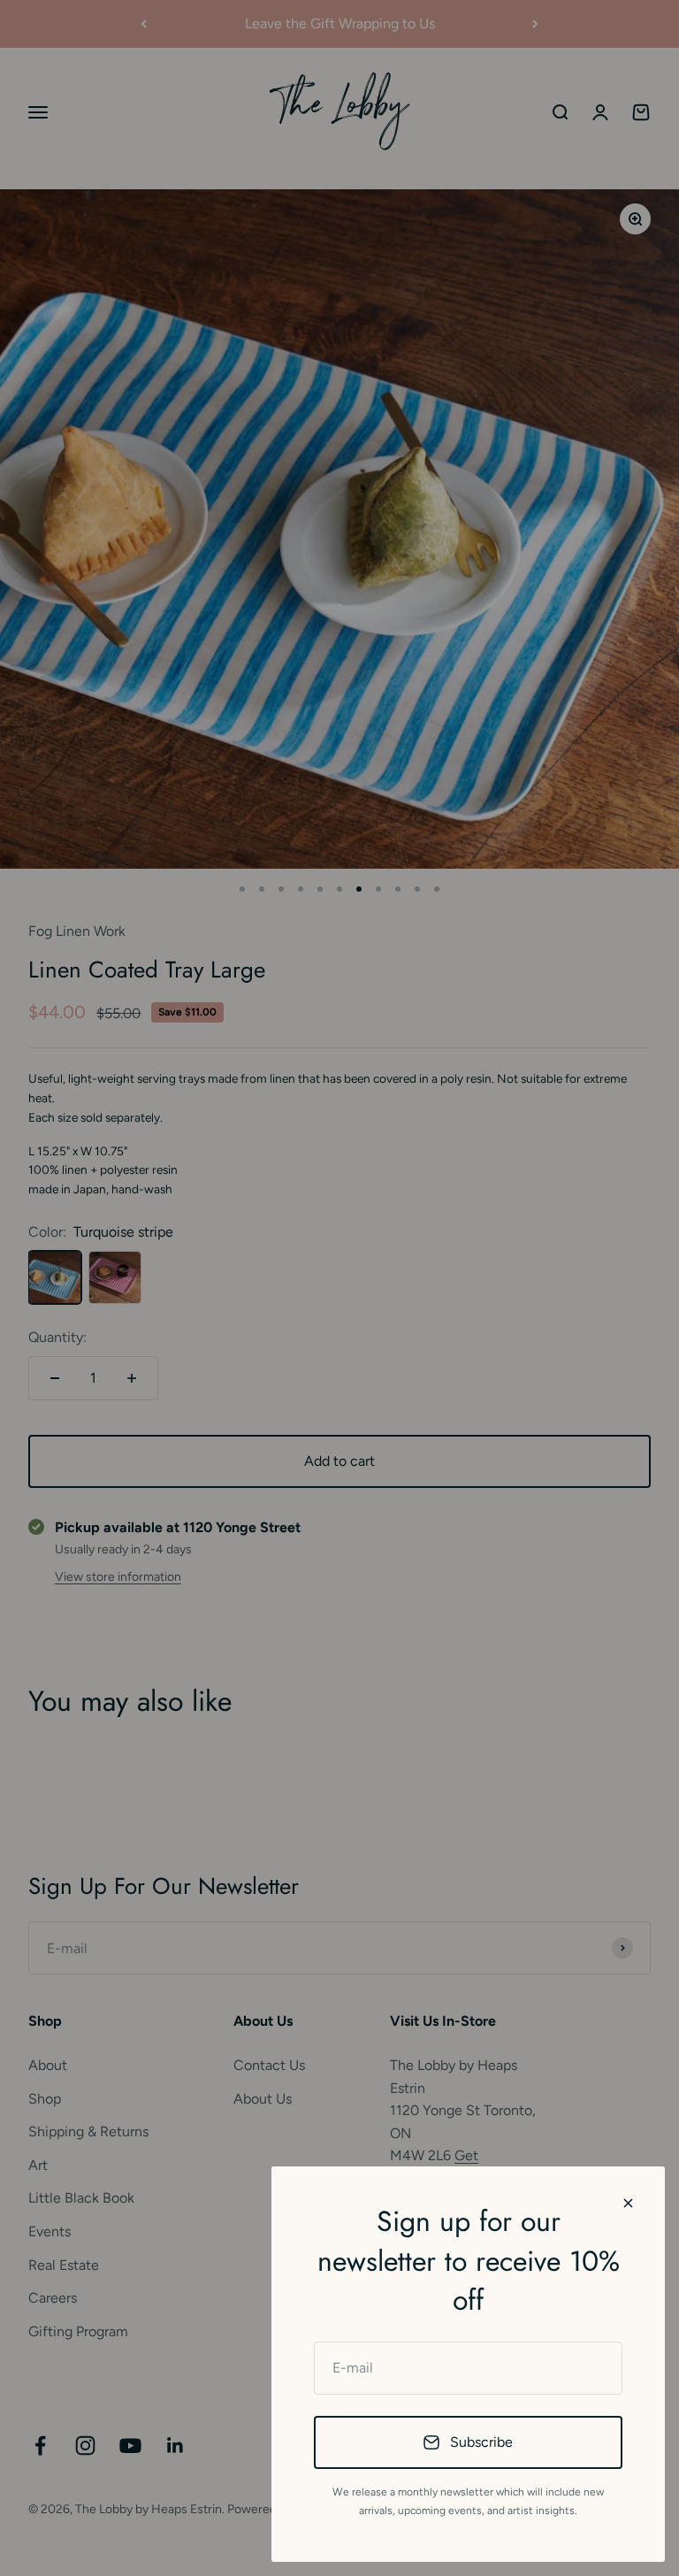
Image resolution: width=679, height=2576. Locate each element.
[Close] (628, 2203)
